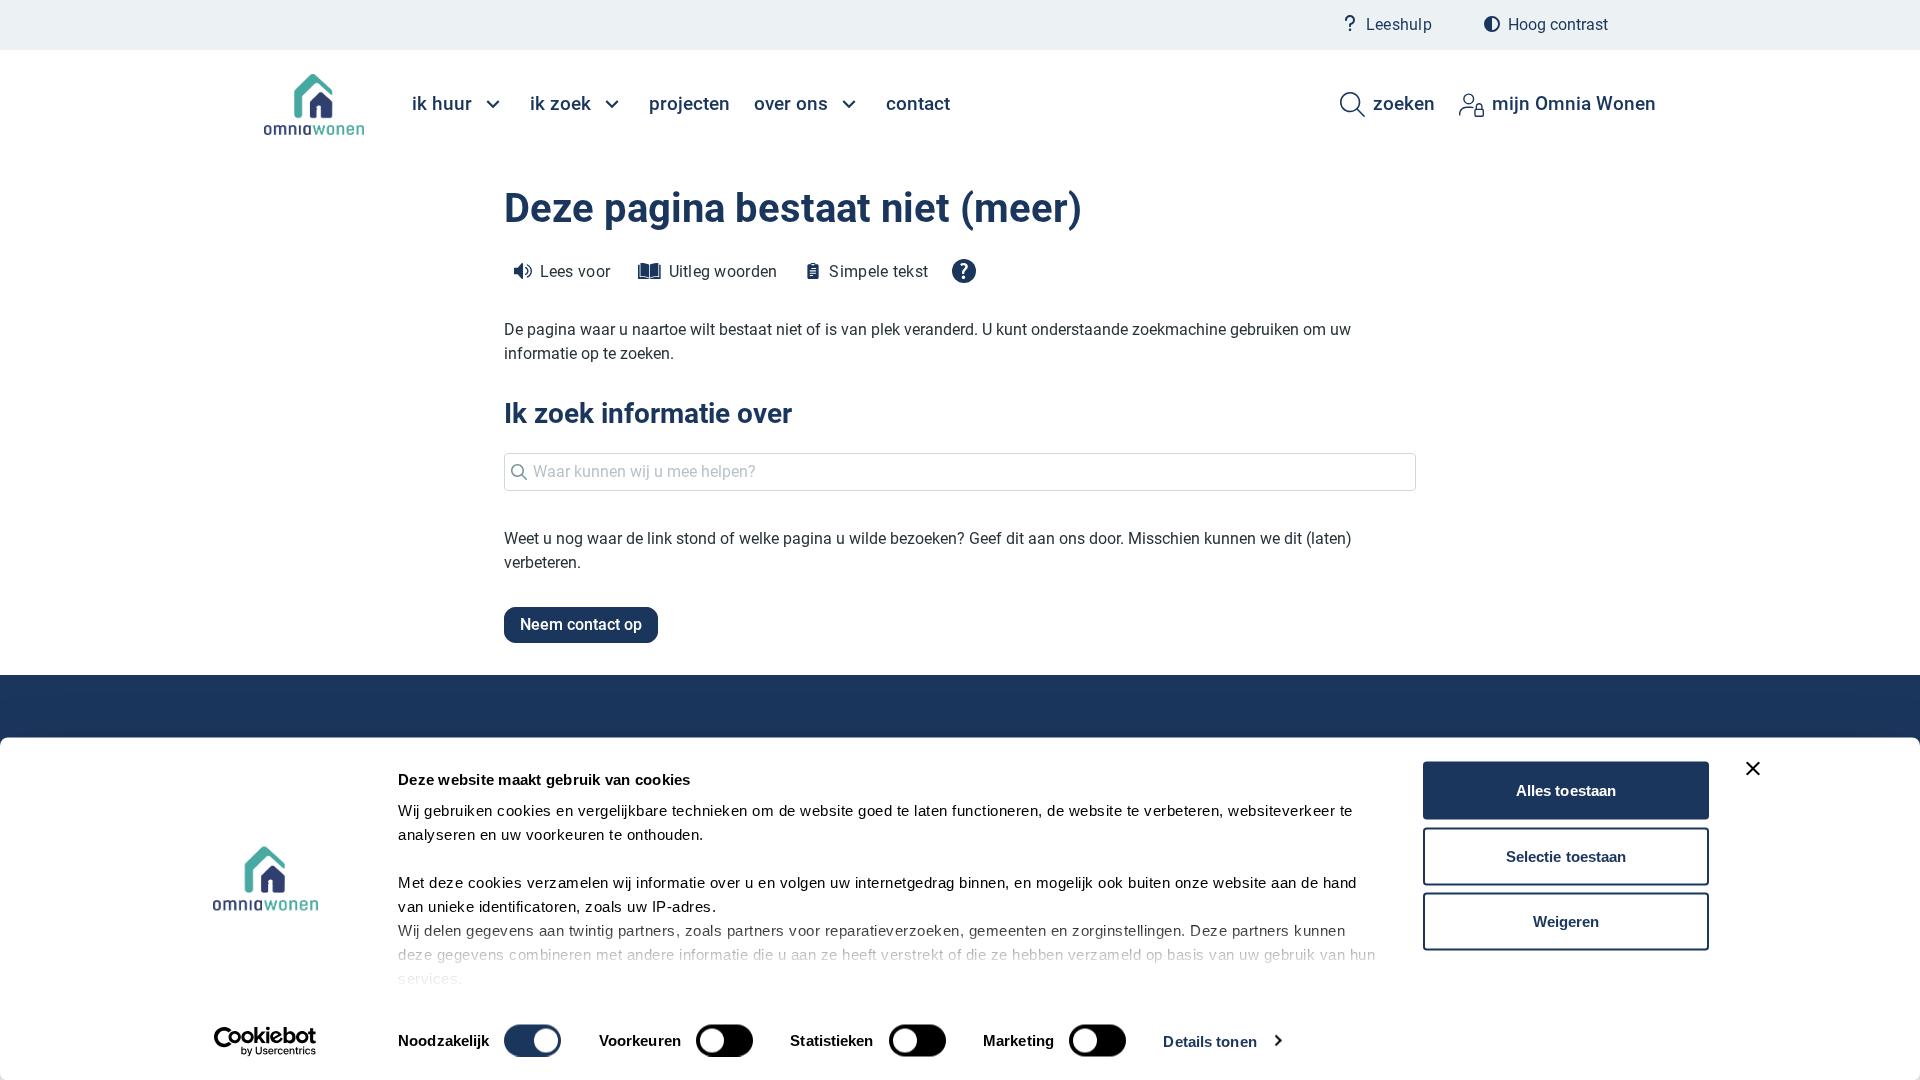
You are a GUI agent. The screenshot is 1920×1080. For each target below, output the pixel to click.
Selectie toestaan (1566, 855)
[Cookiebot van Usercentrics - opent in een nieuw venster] (265, 1041)
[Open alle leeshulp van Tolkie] (964, 271)
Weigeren (1566, 921)
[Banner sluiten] (1753, 769)
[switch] (724, 1040)
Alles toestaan (1566, 790)
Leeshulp (1399, 24)
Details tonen (1209, 1040)
